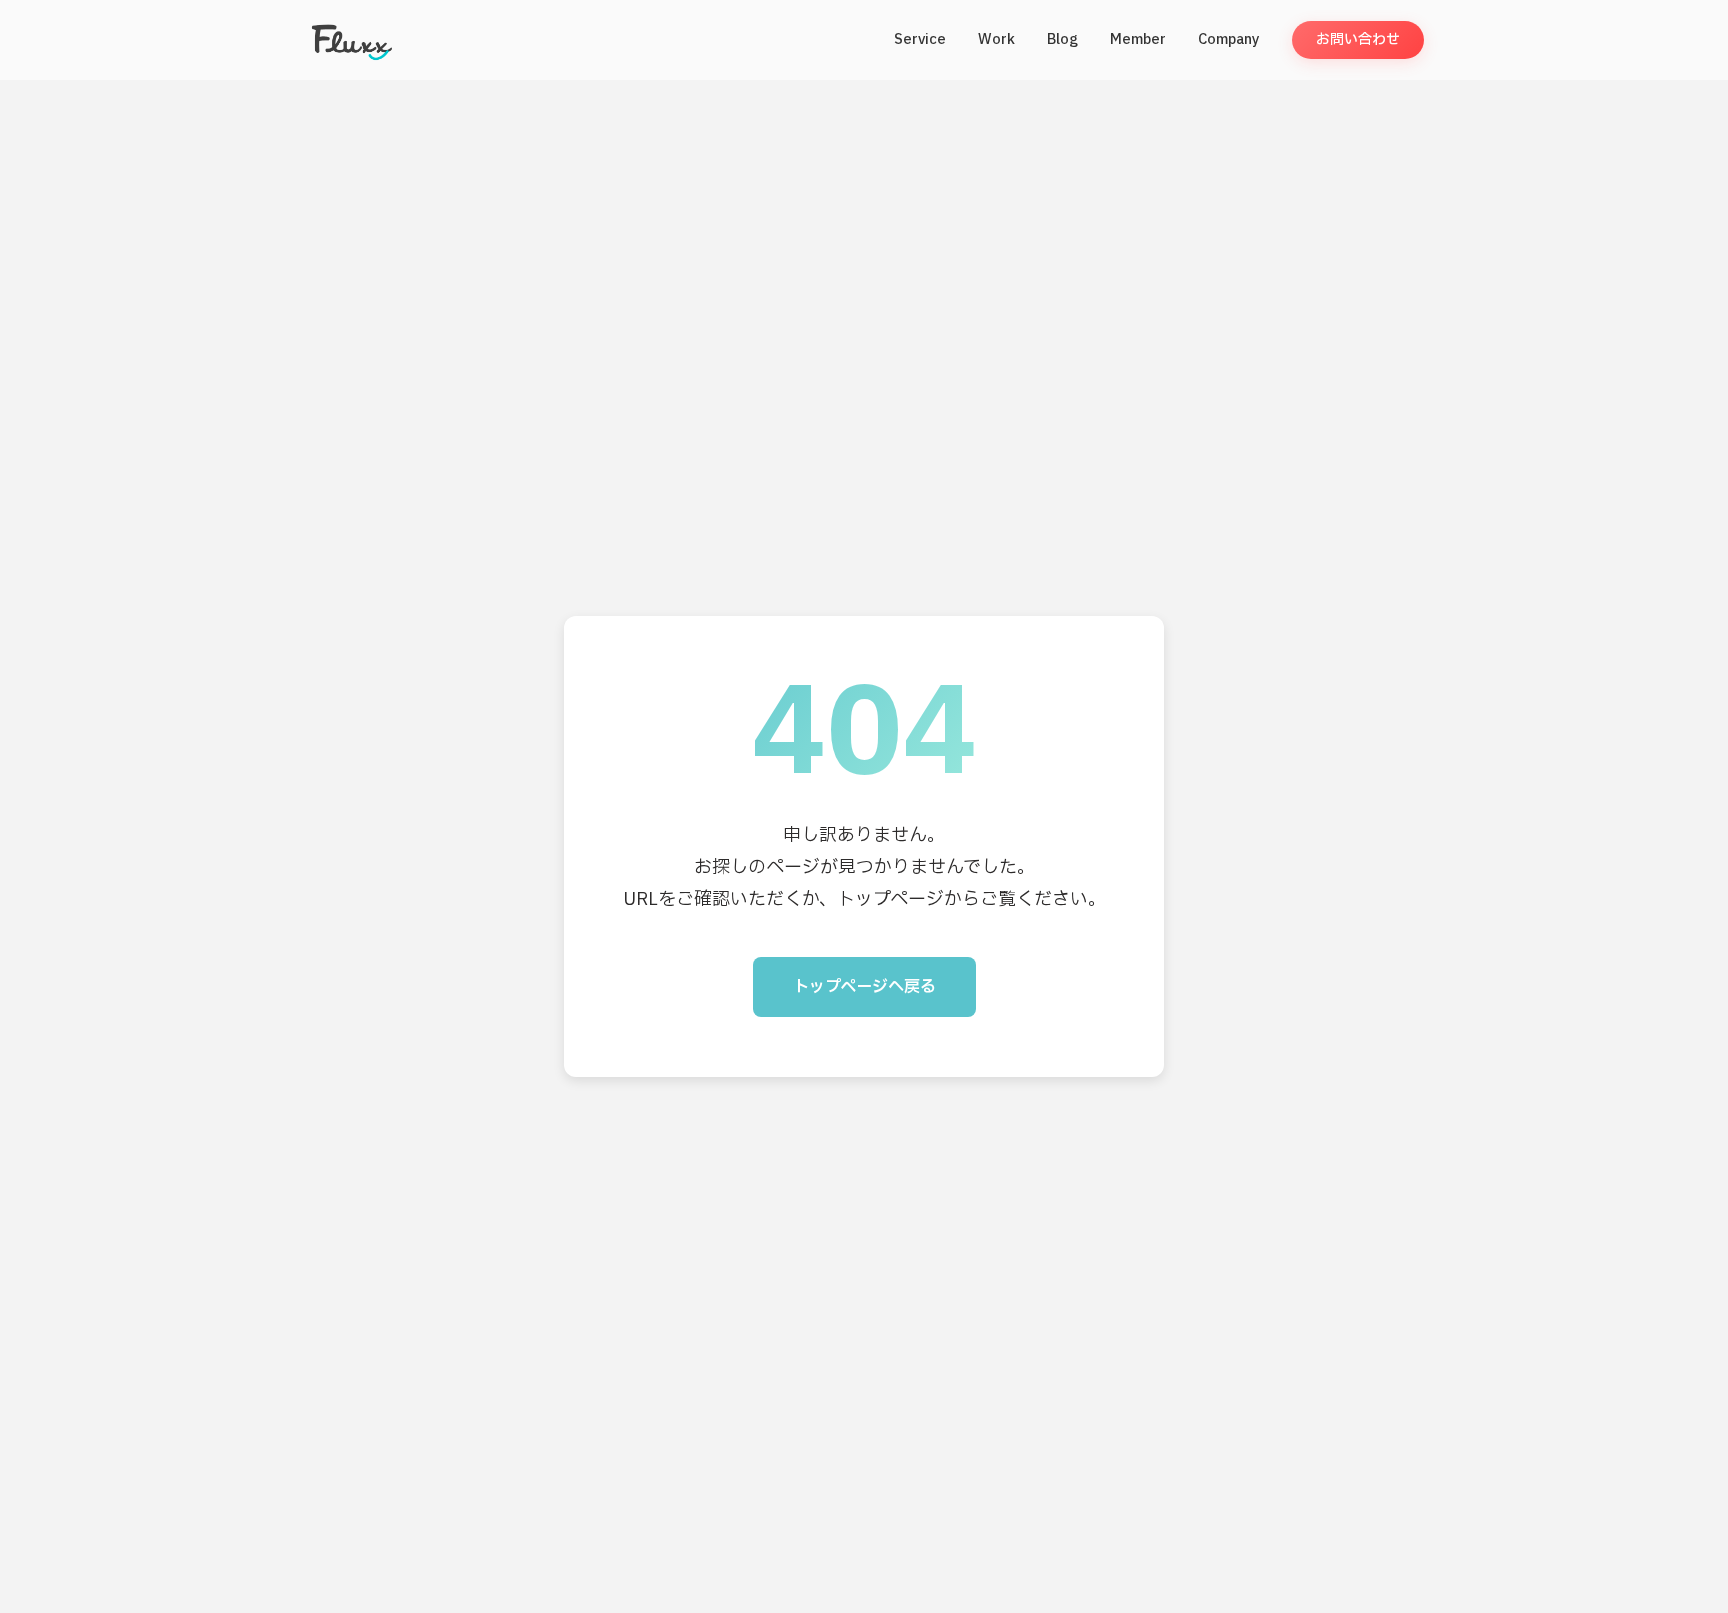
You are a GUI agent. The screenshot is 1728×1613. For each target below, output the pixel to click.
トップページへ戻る (864, 987)
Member (1138, 39)
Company (1229, 39)
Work (996, 39)
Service (920, 39)
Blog (1062, 39)
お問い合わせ (1358, 39)
